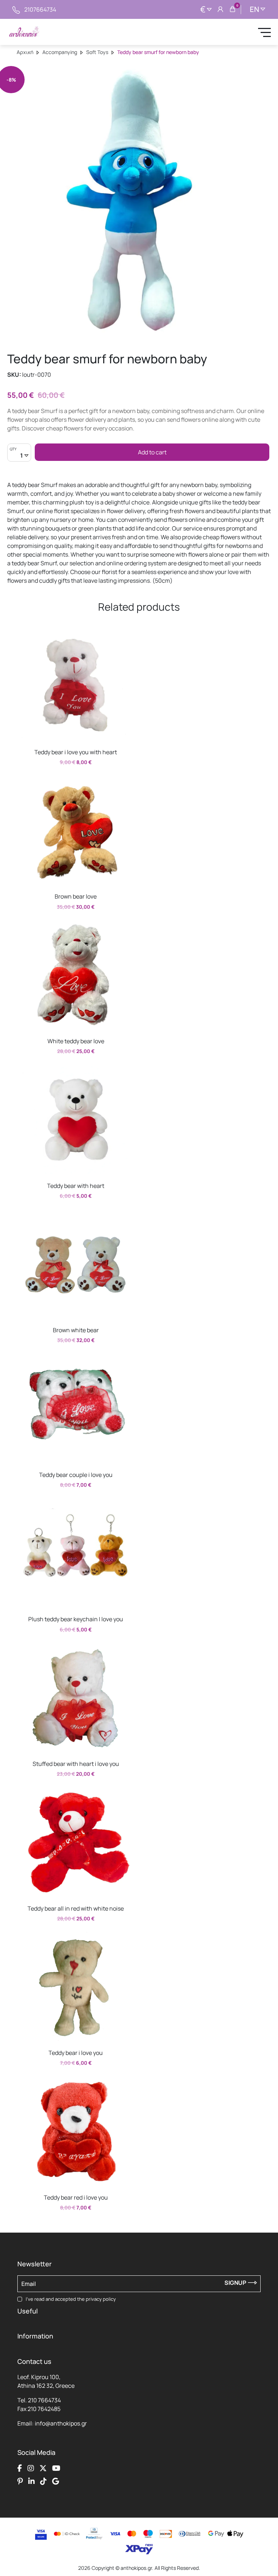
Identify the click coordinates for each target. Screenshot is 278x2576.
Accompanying (60, 52)
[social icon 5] (20, 2481)
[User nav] (220, 9)
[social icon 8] (56, 2481)
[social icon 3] (43, 2468)
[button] (25, 637)
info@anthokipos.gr (61, 2423)
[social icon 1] (20, 2468)
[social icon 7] (43, 2481)
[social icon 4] (56, 2468)
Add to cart (152, 452)
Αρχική (25, 52)
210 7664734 (44, 2400)
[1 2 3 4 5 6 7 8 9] (19, 456)
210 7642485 (44, 2409)
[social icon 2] (31, 2468)
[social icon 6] (31, 2481)
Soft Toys (97, 52)
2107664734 (40, 9)
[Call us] (16, 9)
